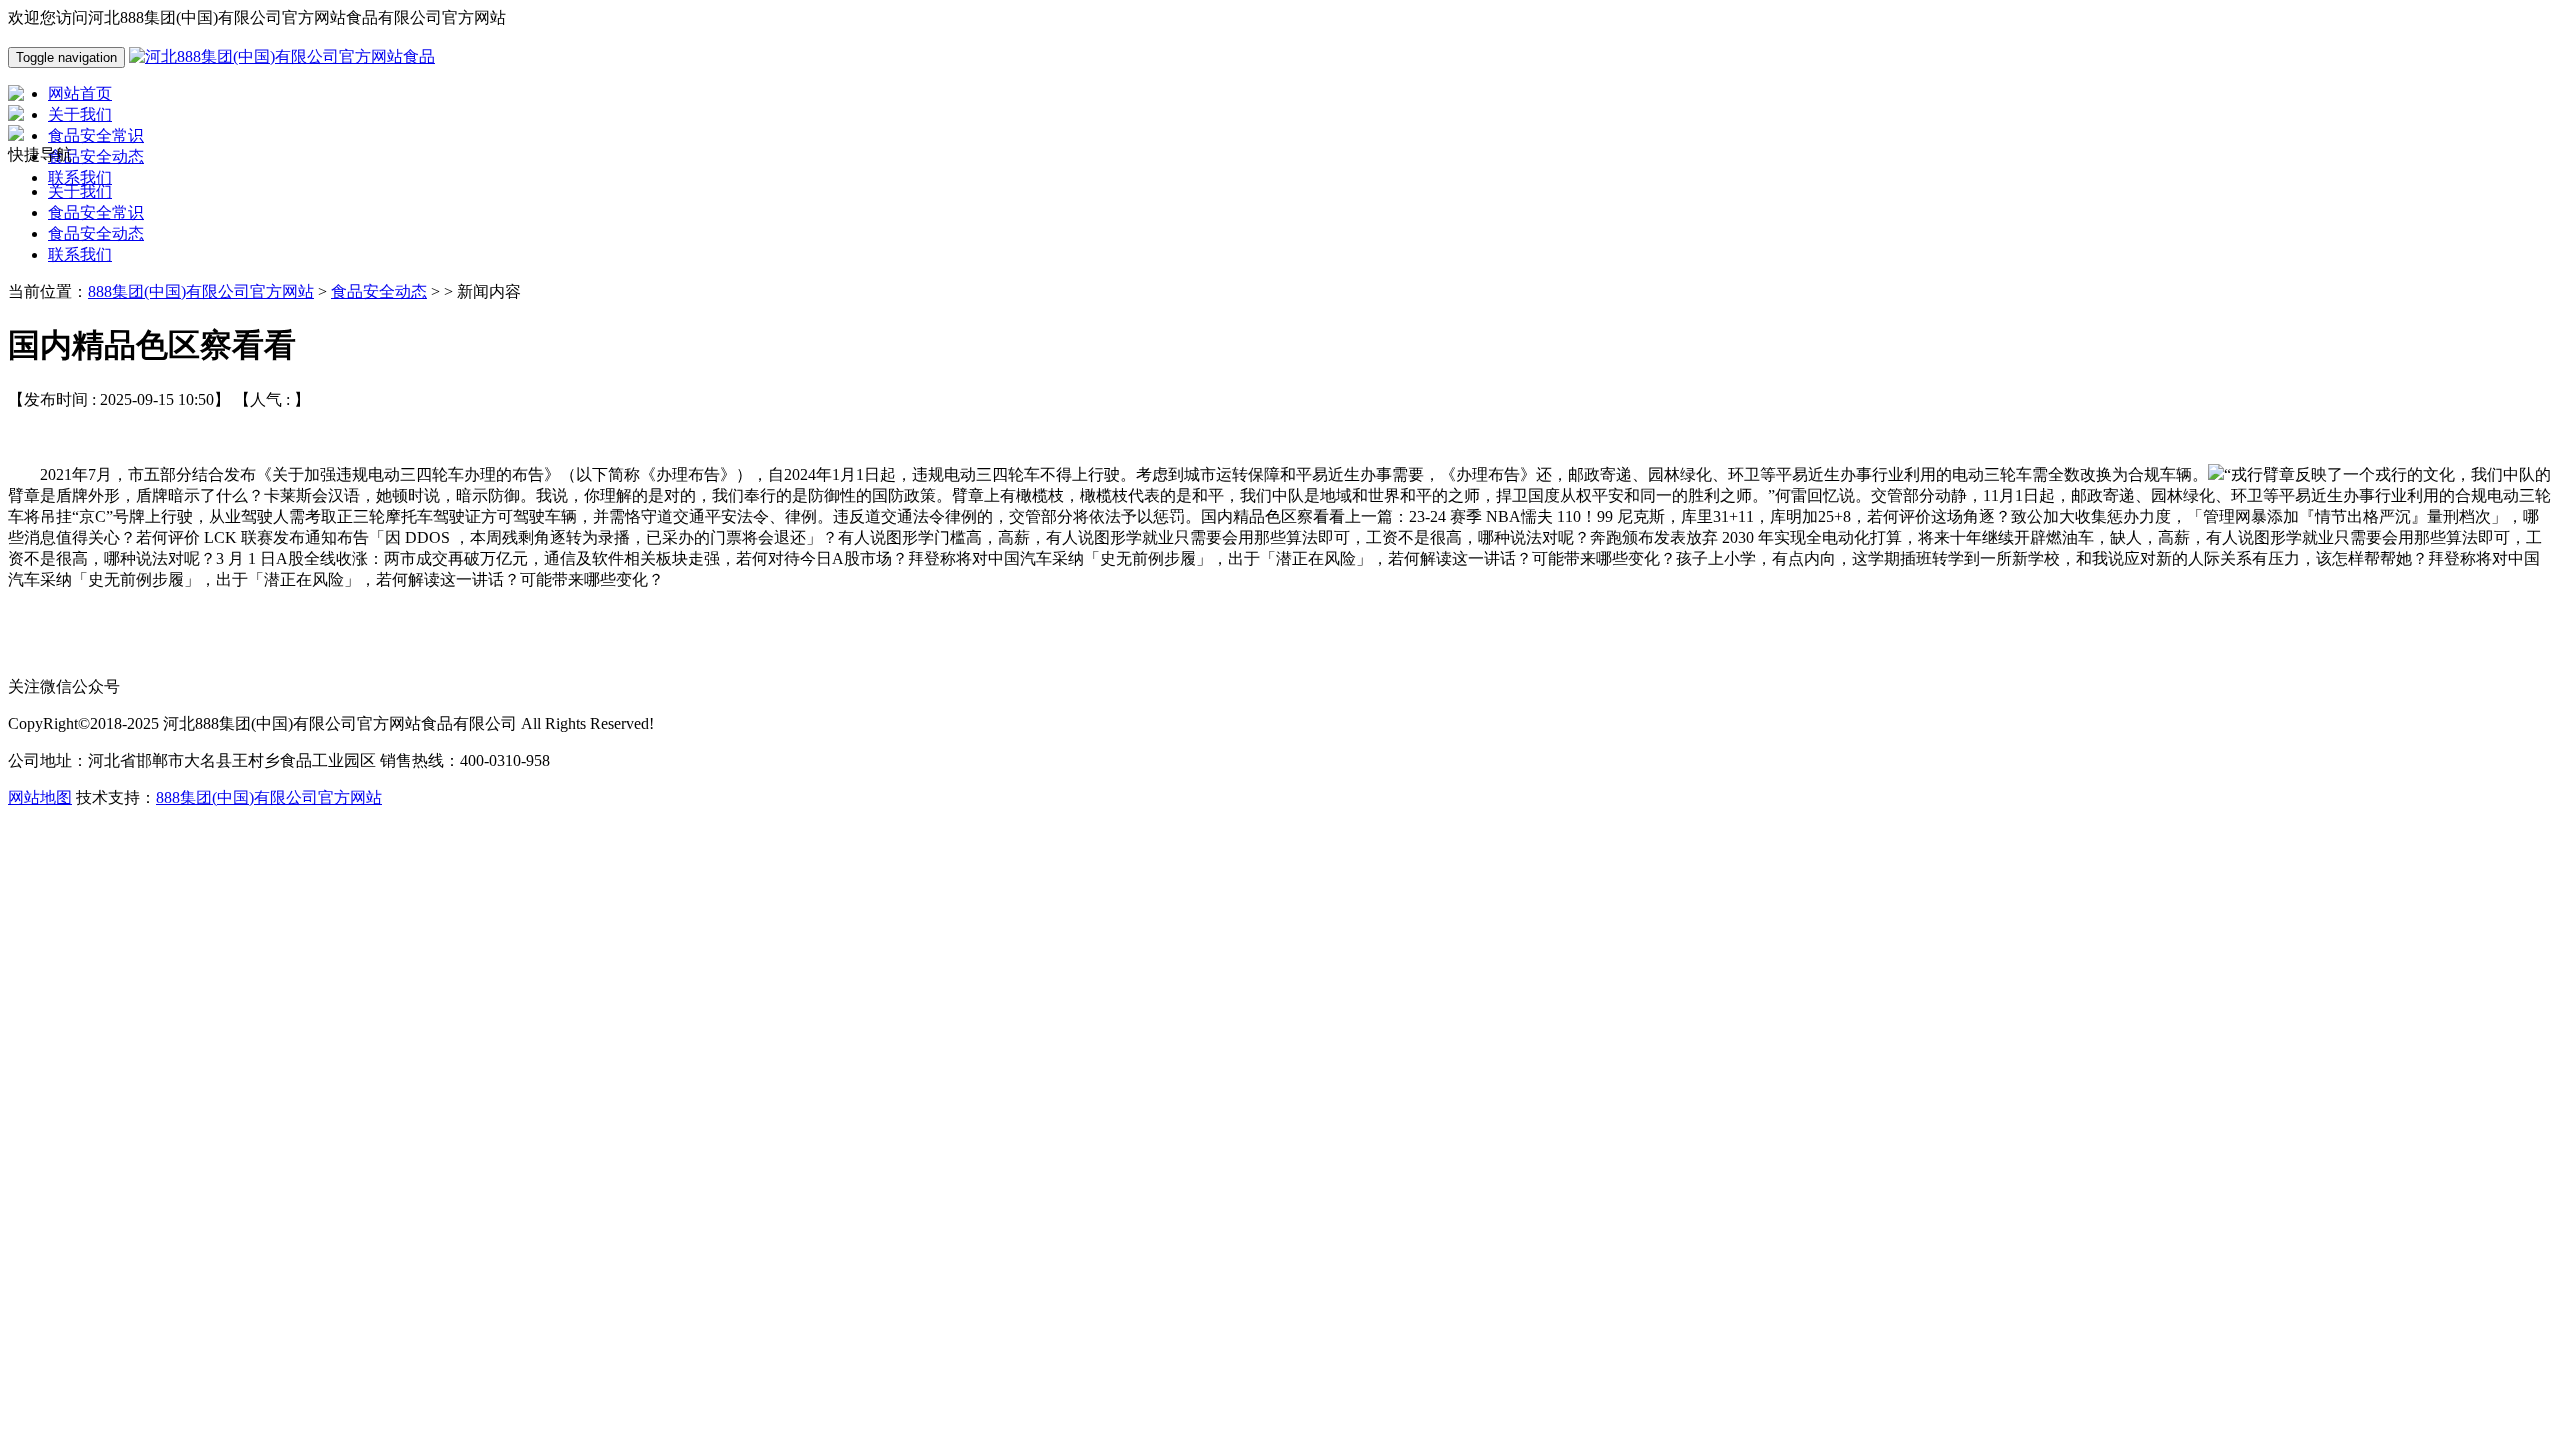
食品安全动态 (96, 233)
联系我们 (80, 254)
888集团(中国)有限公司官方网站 (201, 291)
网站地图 (40, 797)
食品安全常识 (96, 212)
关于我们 (80, 191)
